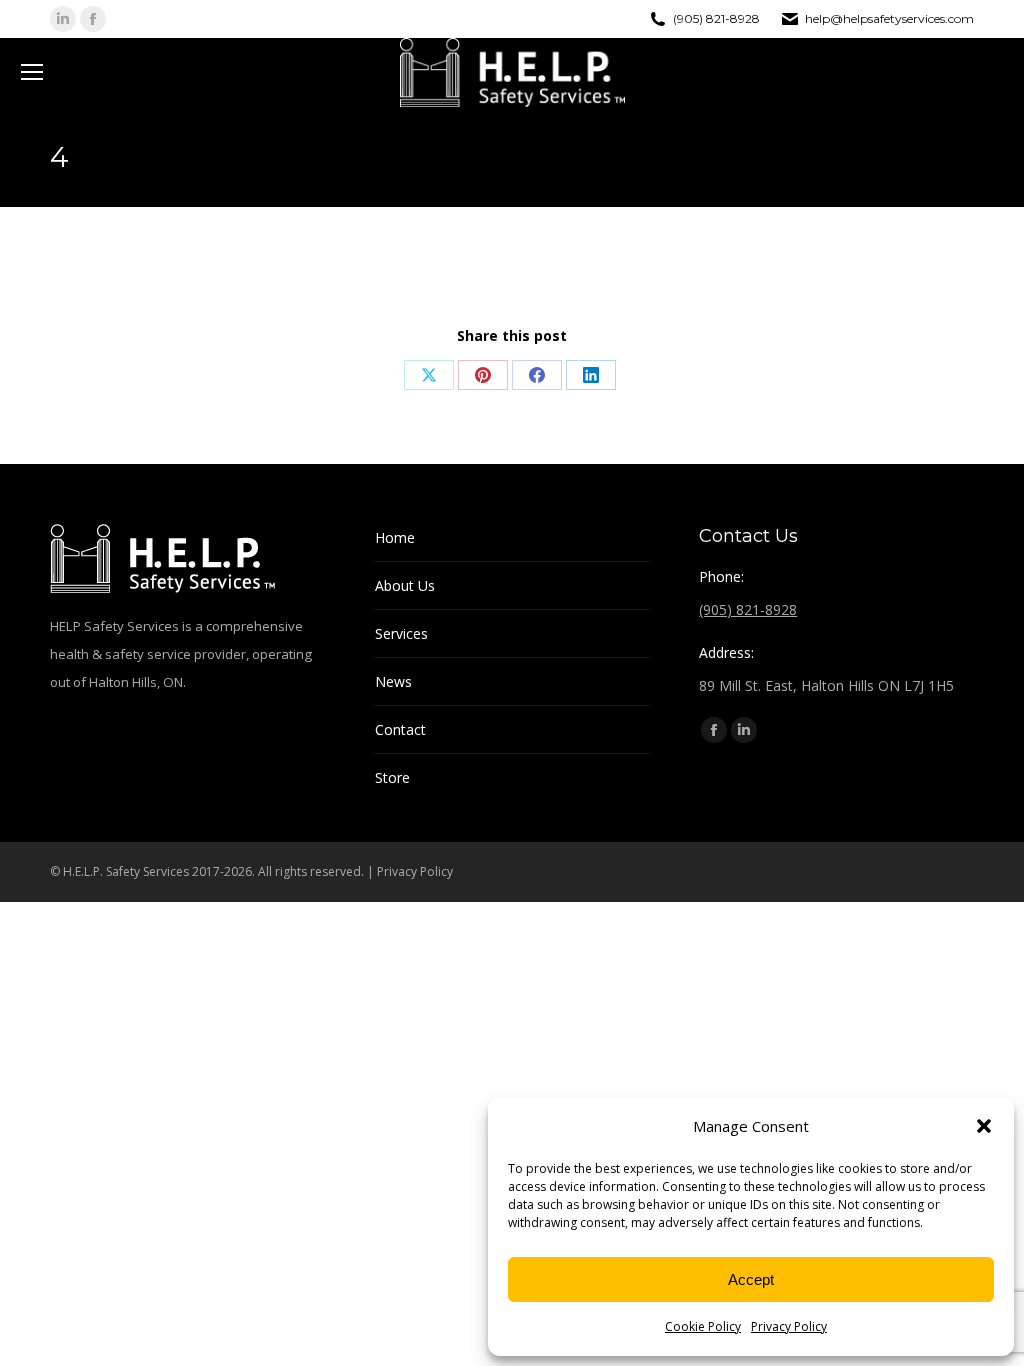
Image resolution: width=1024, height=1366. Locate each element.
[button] (984, 1126)
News (393, 681)
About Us (405, 585)
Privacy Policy (789, 1326)
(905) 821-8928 (716, 18)
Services (401, 633)
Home (395, 537)
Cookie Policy (703, 1326)
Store (392, 777)
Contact (400, 729)
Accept (751, 1279)
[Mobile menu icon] (32, 72)
